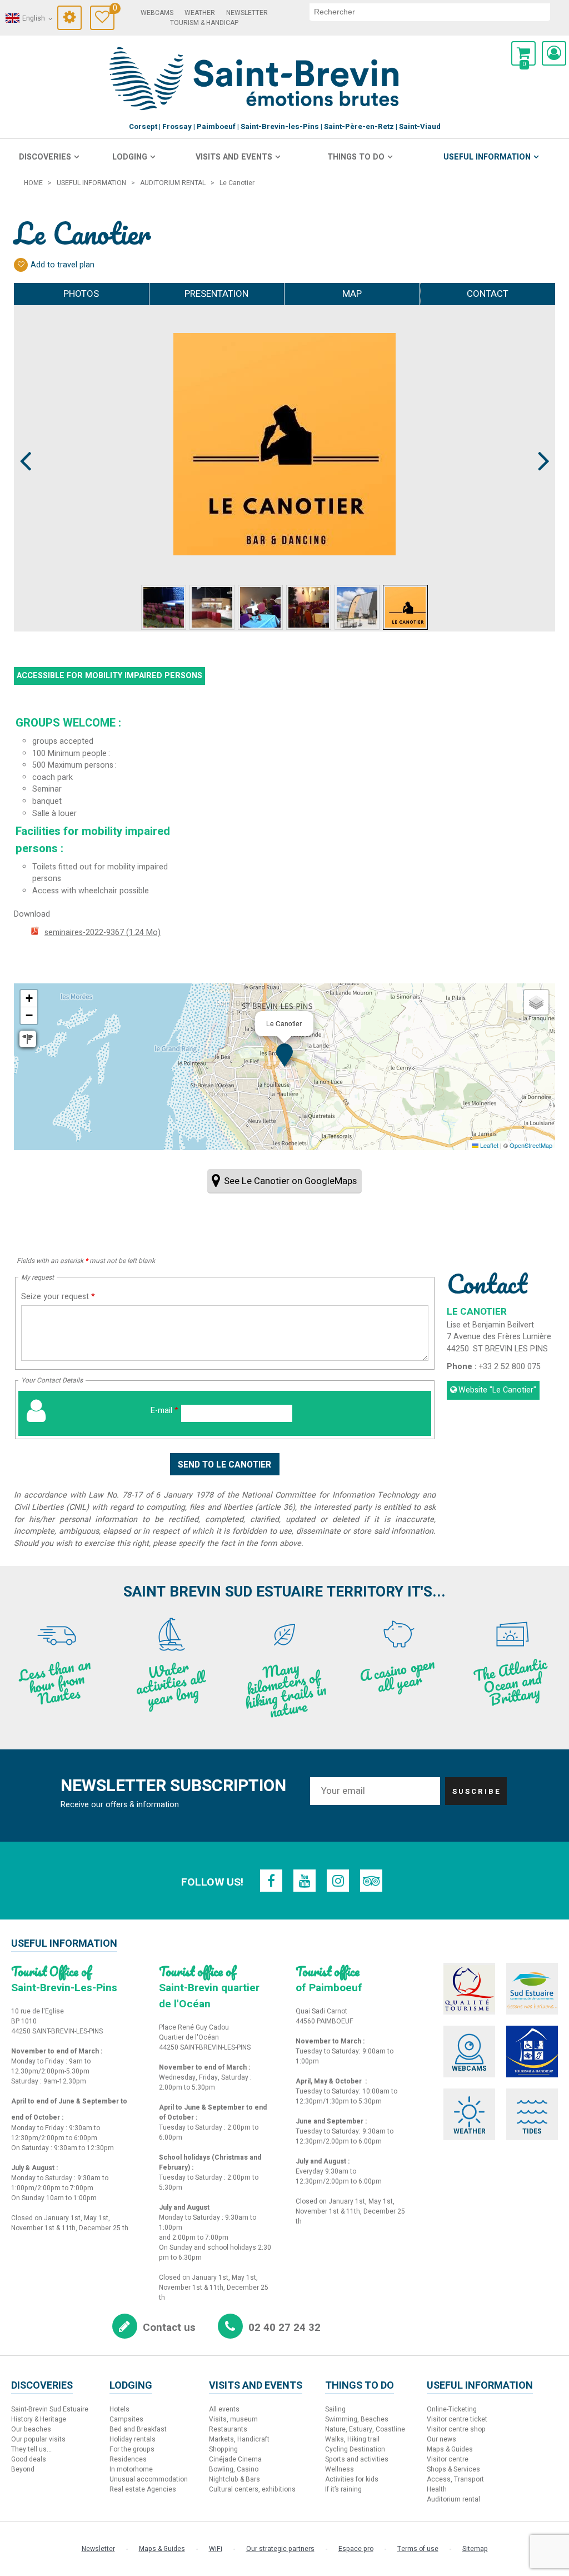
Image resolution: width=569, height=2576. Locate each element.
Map (352, 294)
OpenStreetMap (531, 1145)
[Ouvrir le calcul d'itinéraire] (28, 1039)
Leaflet (488, 1145)
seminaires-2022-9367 (103, 933)
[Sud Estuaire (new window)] (532, 1989)
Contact (488, 294)
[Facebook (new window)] (271, 1881)
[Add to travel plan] (21, 265)
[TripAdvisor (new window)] (371, 1881)
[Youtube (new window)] (305, 1881)
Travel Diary (114, 10)
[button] (523, 53)
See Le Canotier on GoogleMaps (290, 1181)
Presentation (216, 294)
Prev (26, 440)
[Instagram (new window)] (338, 1881)
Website (497, 1390)
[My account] (554, 53)
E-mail (164, 1411)
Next (539, 440)
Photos (81, 294)
